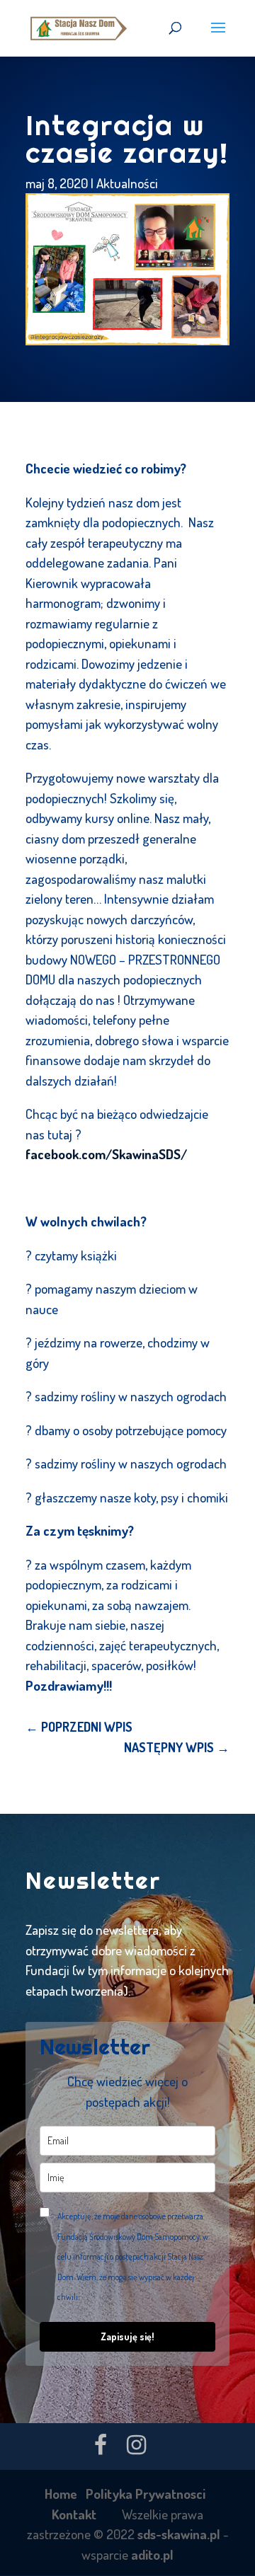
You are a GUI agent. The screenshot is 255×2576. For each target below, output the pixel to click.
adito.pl (152, 2554)
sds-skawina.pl (179, 2534)
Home (61, 2494)
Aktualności (127, 183)
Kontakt (74, 2514)
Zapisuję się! (127, 2336)
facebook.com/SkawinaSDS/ (106, 1154)
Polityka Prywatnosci (146, 2494)
